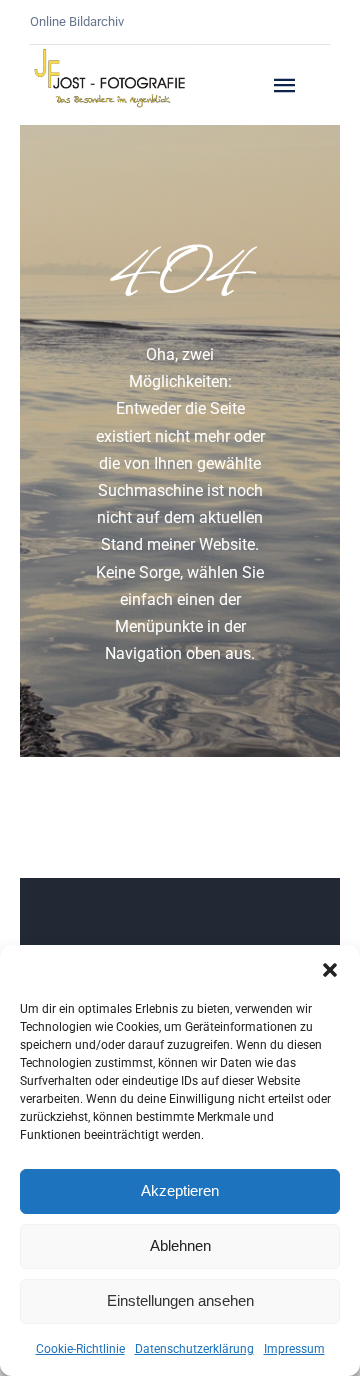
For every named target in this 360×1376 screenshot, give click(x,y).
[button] (330, 970)
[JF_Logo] (110, 53)
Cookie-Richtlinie (80, 1349)
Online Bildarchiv (77, 21)
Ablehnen (180, 1245)
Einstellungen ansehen (180, 1300)
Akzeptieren (180, 1190)
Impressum (294, 1349)
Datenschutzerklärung (194, 1349)
